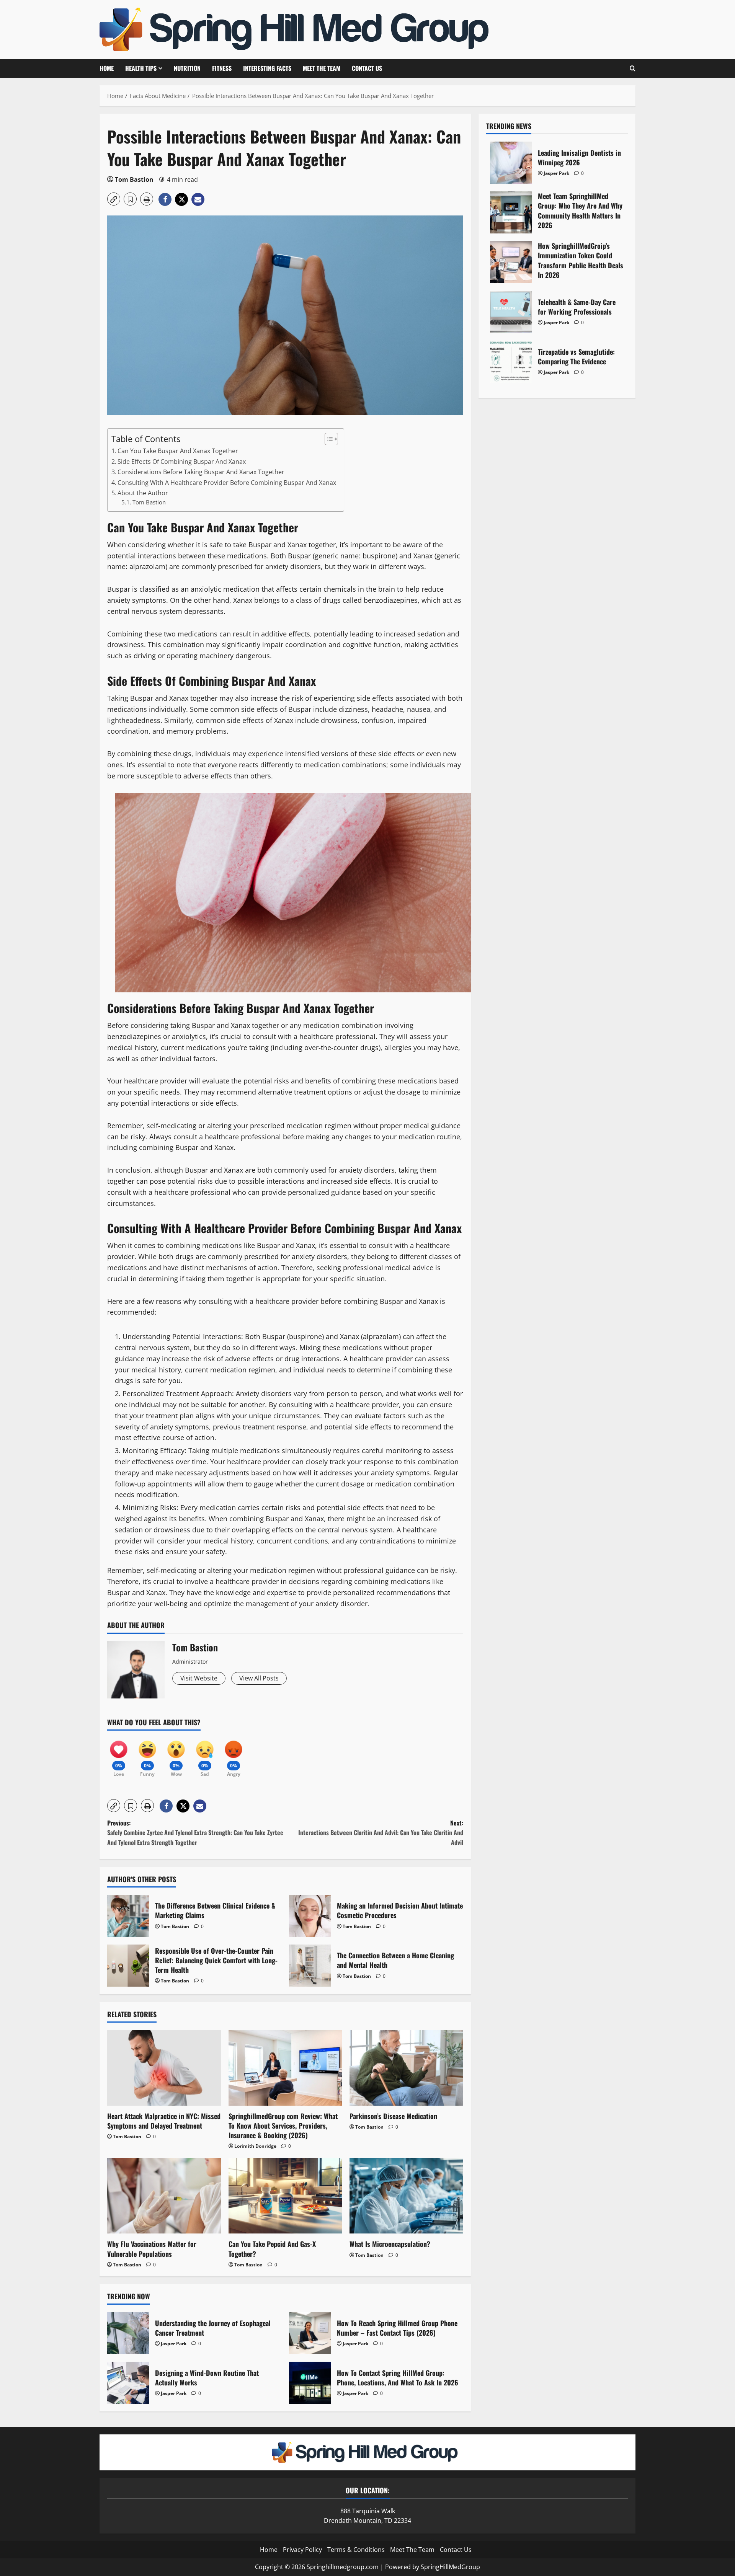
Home (107, 68)
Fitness (222, 68)
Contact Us (367, 68)
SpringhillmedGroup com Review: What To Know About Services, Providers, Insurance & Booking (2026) (283, 2126)
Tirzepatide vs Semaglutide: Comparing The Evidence (511, 362)
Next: (381, 1833)
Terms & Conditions (356, 2550)
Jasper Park (174, 2344)
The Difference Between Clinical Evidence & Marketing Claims (128, 1916)
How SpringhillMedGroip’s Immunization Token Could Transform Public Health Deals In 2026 (511, 262)
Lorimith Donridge (255, 2146)
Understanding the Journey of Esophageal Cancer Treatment (128, 2333)
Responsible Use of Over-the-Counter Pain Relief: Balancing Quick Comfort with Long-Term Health (128, 1966)
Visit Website (199, 1678)
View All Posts (259, 1678)
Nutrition (187, 68)
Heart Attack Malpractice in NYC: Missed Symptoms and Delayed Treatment (164, 2121)
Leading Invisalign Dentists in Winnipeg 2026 (511, 163)
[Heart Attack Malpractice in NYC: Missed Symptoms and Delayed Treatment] (164, 2068)
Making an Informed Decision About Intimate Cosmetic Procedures (310, 1916)
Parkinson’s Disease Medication (393, 2116)
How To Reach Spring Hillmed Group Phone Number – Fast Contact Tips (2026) (310, 2333)
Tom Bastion (134, 179)
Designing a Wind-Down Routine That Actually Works (128, 2383)
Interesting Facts (267, 68)
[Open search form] (633, 68)
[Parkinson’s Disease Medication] (406, 2068)
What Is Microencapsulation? (390, 2244)
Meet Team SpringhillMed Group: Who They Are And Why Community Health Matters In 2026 (511, 212)
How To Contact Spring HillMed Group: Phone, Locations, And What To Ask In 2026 (310, 2383)
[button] (114, 199)
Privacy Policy (302, 2550)
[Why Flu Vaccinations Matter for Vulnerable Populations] (164, 2196)
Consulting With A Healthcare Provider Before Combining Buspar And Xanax (227, 483)
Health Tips (141, 68)
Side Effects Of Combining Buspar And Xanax (182, 462)
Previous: (195, 1833)
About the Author (143, 493)
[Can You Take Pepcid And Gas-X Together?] (285, 2196)
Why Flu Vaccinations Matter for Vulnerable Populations (152, 2249)
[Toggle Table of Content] (327, 439)
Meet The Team (322, 68)
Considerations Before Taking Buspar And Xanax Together (201, 472)
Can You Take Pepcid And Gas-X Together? (272, 2249)
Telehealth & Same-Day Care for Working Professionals (511, 312)
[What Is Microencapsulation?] (406, 2196)
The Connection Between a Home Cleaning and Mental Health (310, 1966)
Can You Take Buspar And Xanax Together (178, 451)
